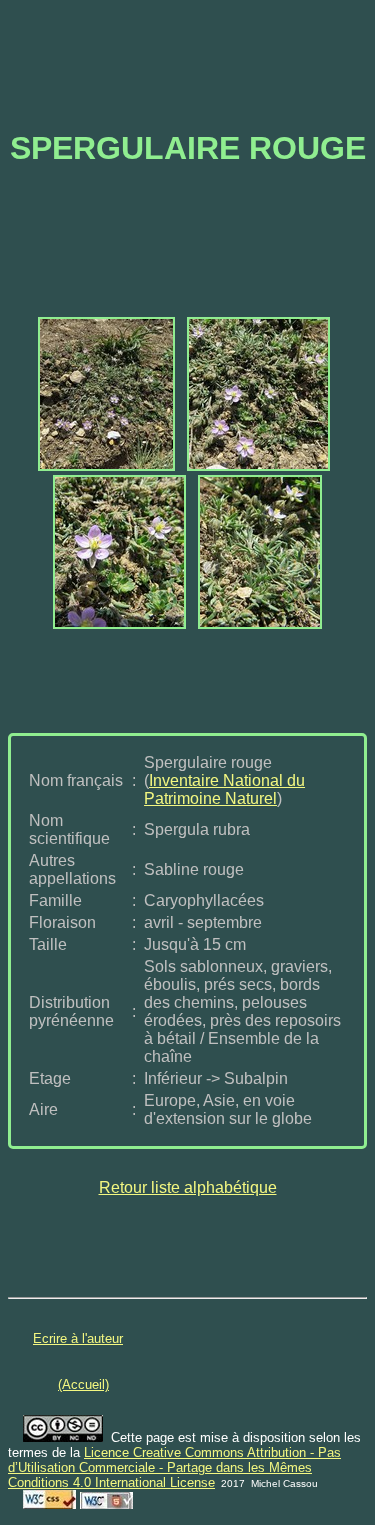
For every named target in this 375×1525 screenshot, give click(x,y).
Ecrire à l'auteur (78, 1338)
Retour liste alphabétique (188, 1187)
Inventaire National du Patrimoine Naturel (224, 789)
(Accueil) (83, 1384)
